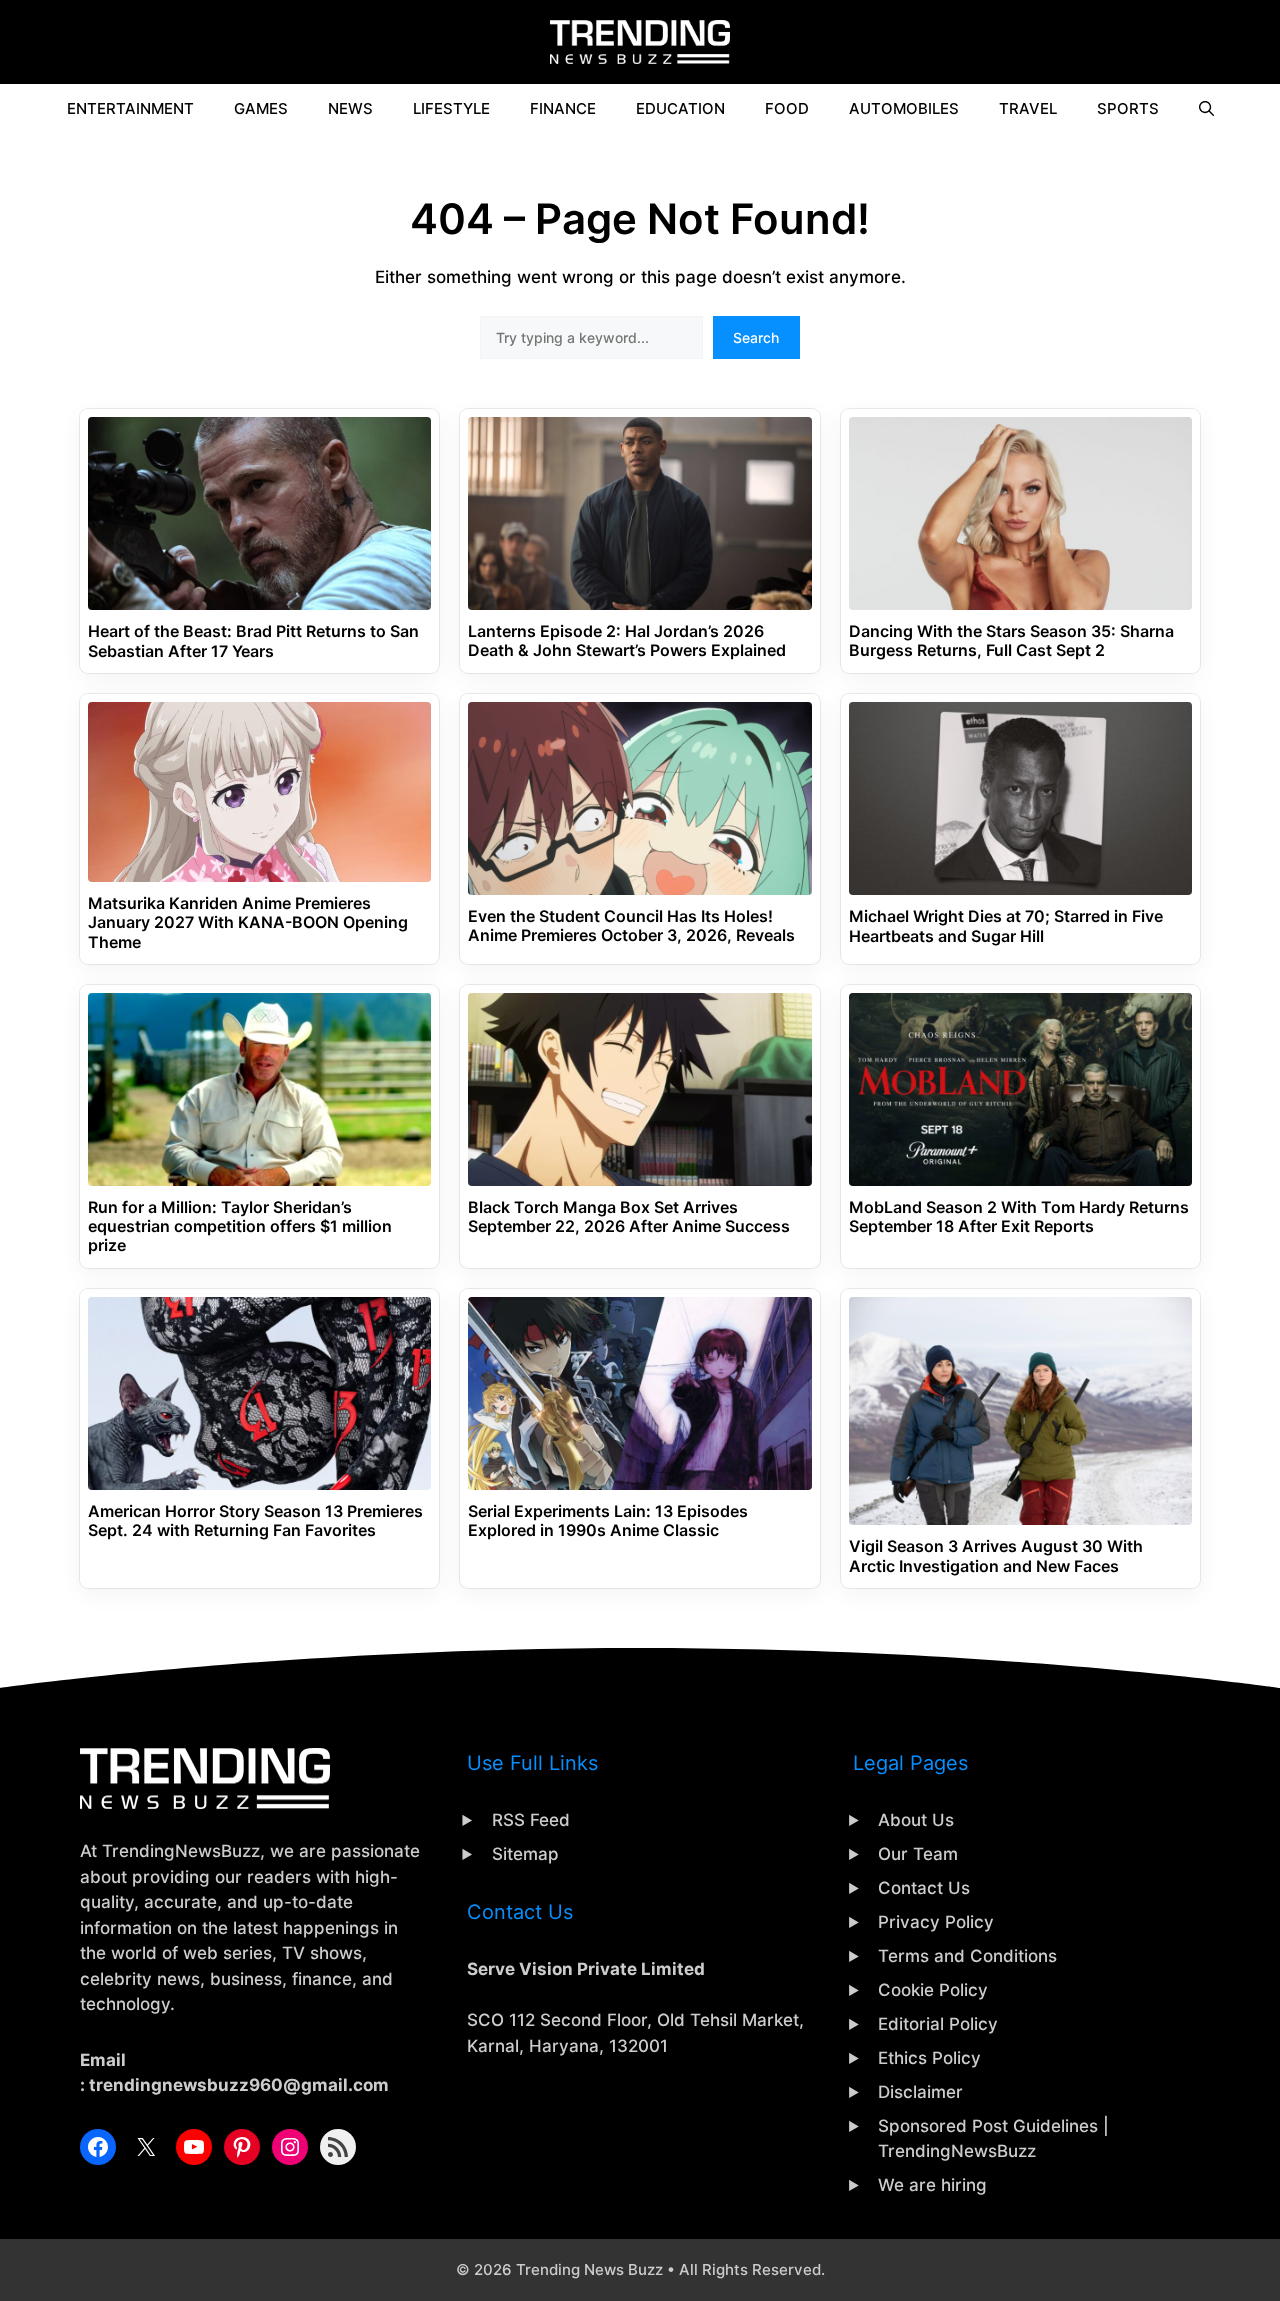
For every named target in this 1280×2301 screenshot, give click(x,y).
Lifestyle (451, 108)
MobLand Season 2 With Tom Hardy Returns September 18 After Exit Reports (1019, 1217)
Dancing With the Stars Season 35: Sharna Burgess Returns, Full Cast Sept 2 (1011, 641)
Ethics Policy (929, 2058)
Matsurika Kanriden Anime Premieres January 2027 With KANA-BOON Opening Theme (248, 922)
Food (787, 108)
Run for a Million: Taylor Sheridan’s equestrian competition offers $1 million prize (240, 1226)
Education (680, 108)
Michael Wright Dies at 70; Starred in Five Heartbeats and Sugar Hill (1006, 926)
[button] (1206, 109)
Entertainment (130, 108)
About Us (916, 1820)
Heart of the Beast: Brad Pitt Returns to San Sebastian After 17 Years (253, 641)
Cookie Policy (933, 1990)
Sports (1128, 108)
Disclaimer (920, 2092)
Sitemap (525, 1854)
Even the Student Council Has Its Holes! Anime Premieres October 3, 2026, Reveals (631, 926)
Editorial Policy (938, 2024)
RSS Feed (531, 1820)
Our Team (918, 1854)
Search (756, 337)
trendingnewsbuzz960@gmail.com (239, 2085)
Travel (1028, 108)
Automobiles (904, 108)
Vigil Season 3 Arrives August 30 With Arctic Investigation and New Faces (996, 1556)
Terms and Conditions (967, 1956)
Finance (563, 108)
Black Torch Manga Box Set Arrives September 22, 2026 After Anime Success (629, 1217)
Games (261, 108)
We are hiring (932, 2185)
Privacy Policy (936, 1922)
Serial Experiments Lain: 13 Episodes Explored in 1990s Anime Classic (608, 1521)
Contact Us (924, 1888)
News (350, 108)
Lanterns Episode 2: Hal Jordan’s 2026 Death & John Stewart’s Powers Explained (627, 641)
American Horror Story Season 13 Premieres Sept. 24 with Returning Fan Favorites (255, 1521)
